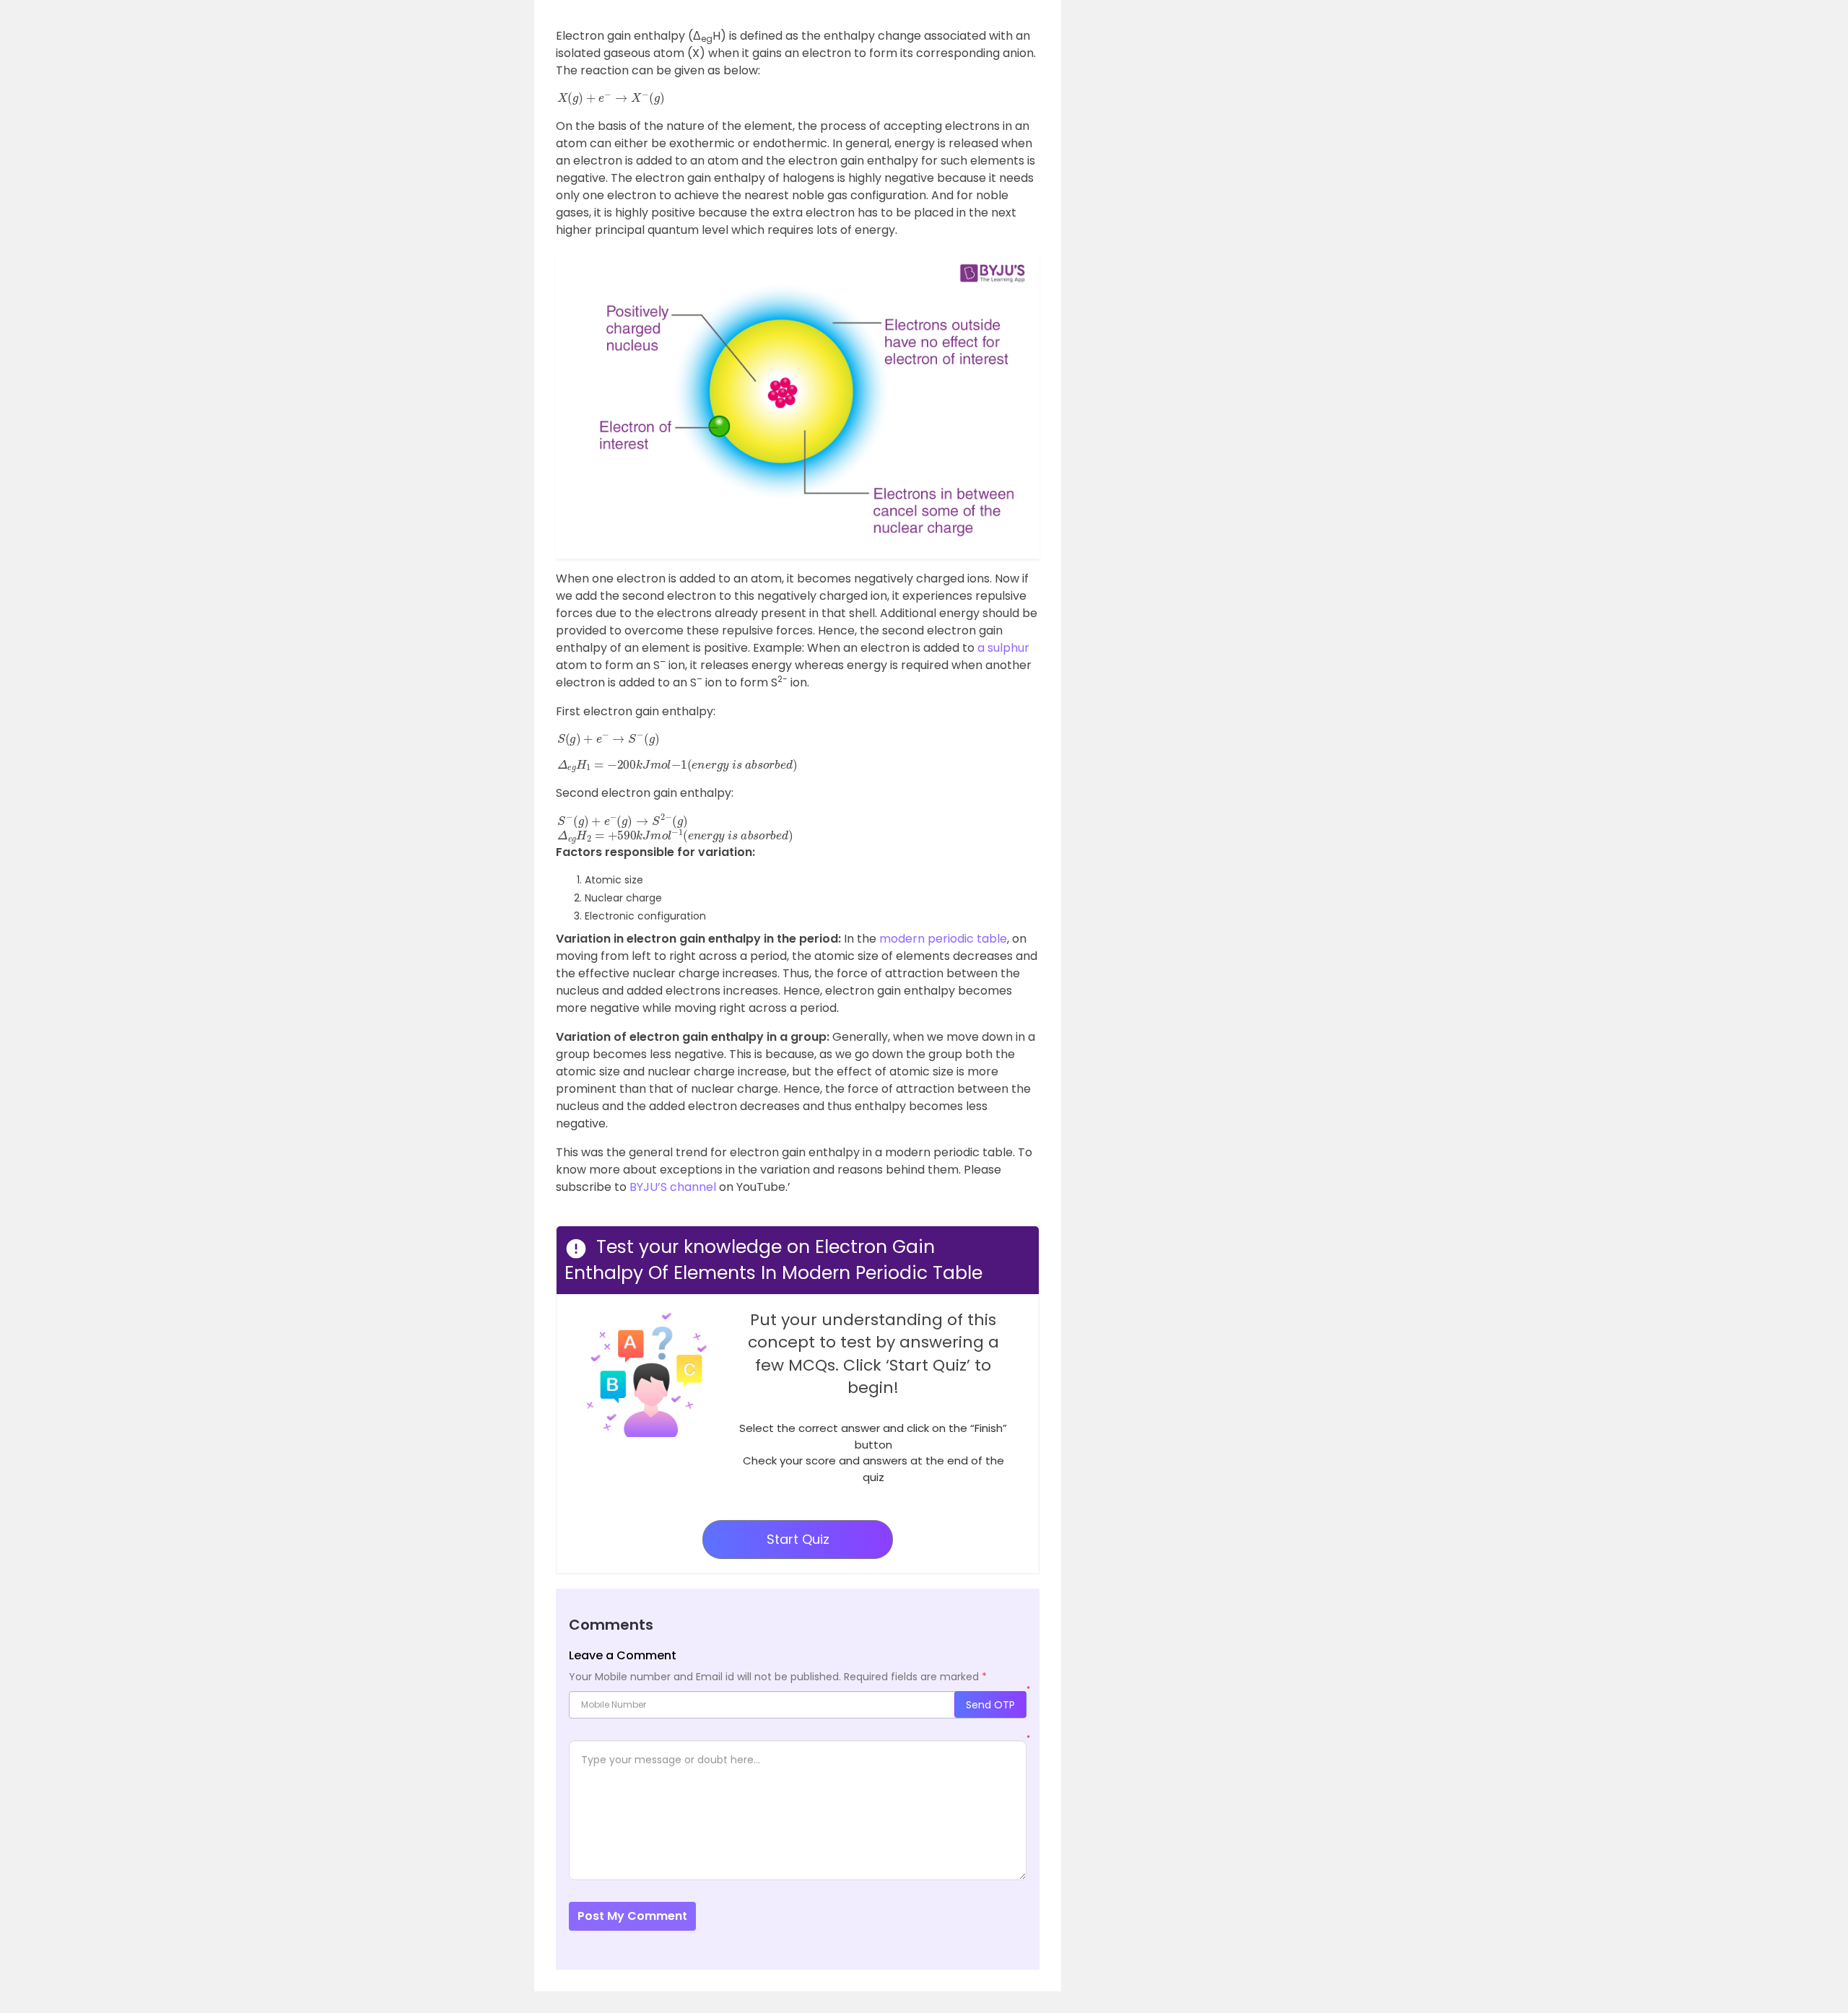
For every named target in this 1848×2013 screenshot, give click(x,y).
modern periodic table (943, 939)
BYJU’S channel (673, 1187)
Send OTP (990, 1705)
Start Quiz (798, 1539)
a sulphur (1003, 648)
